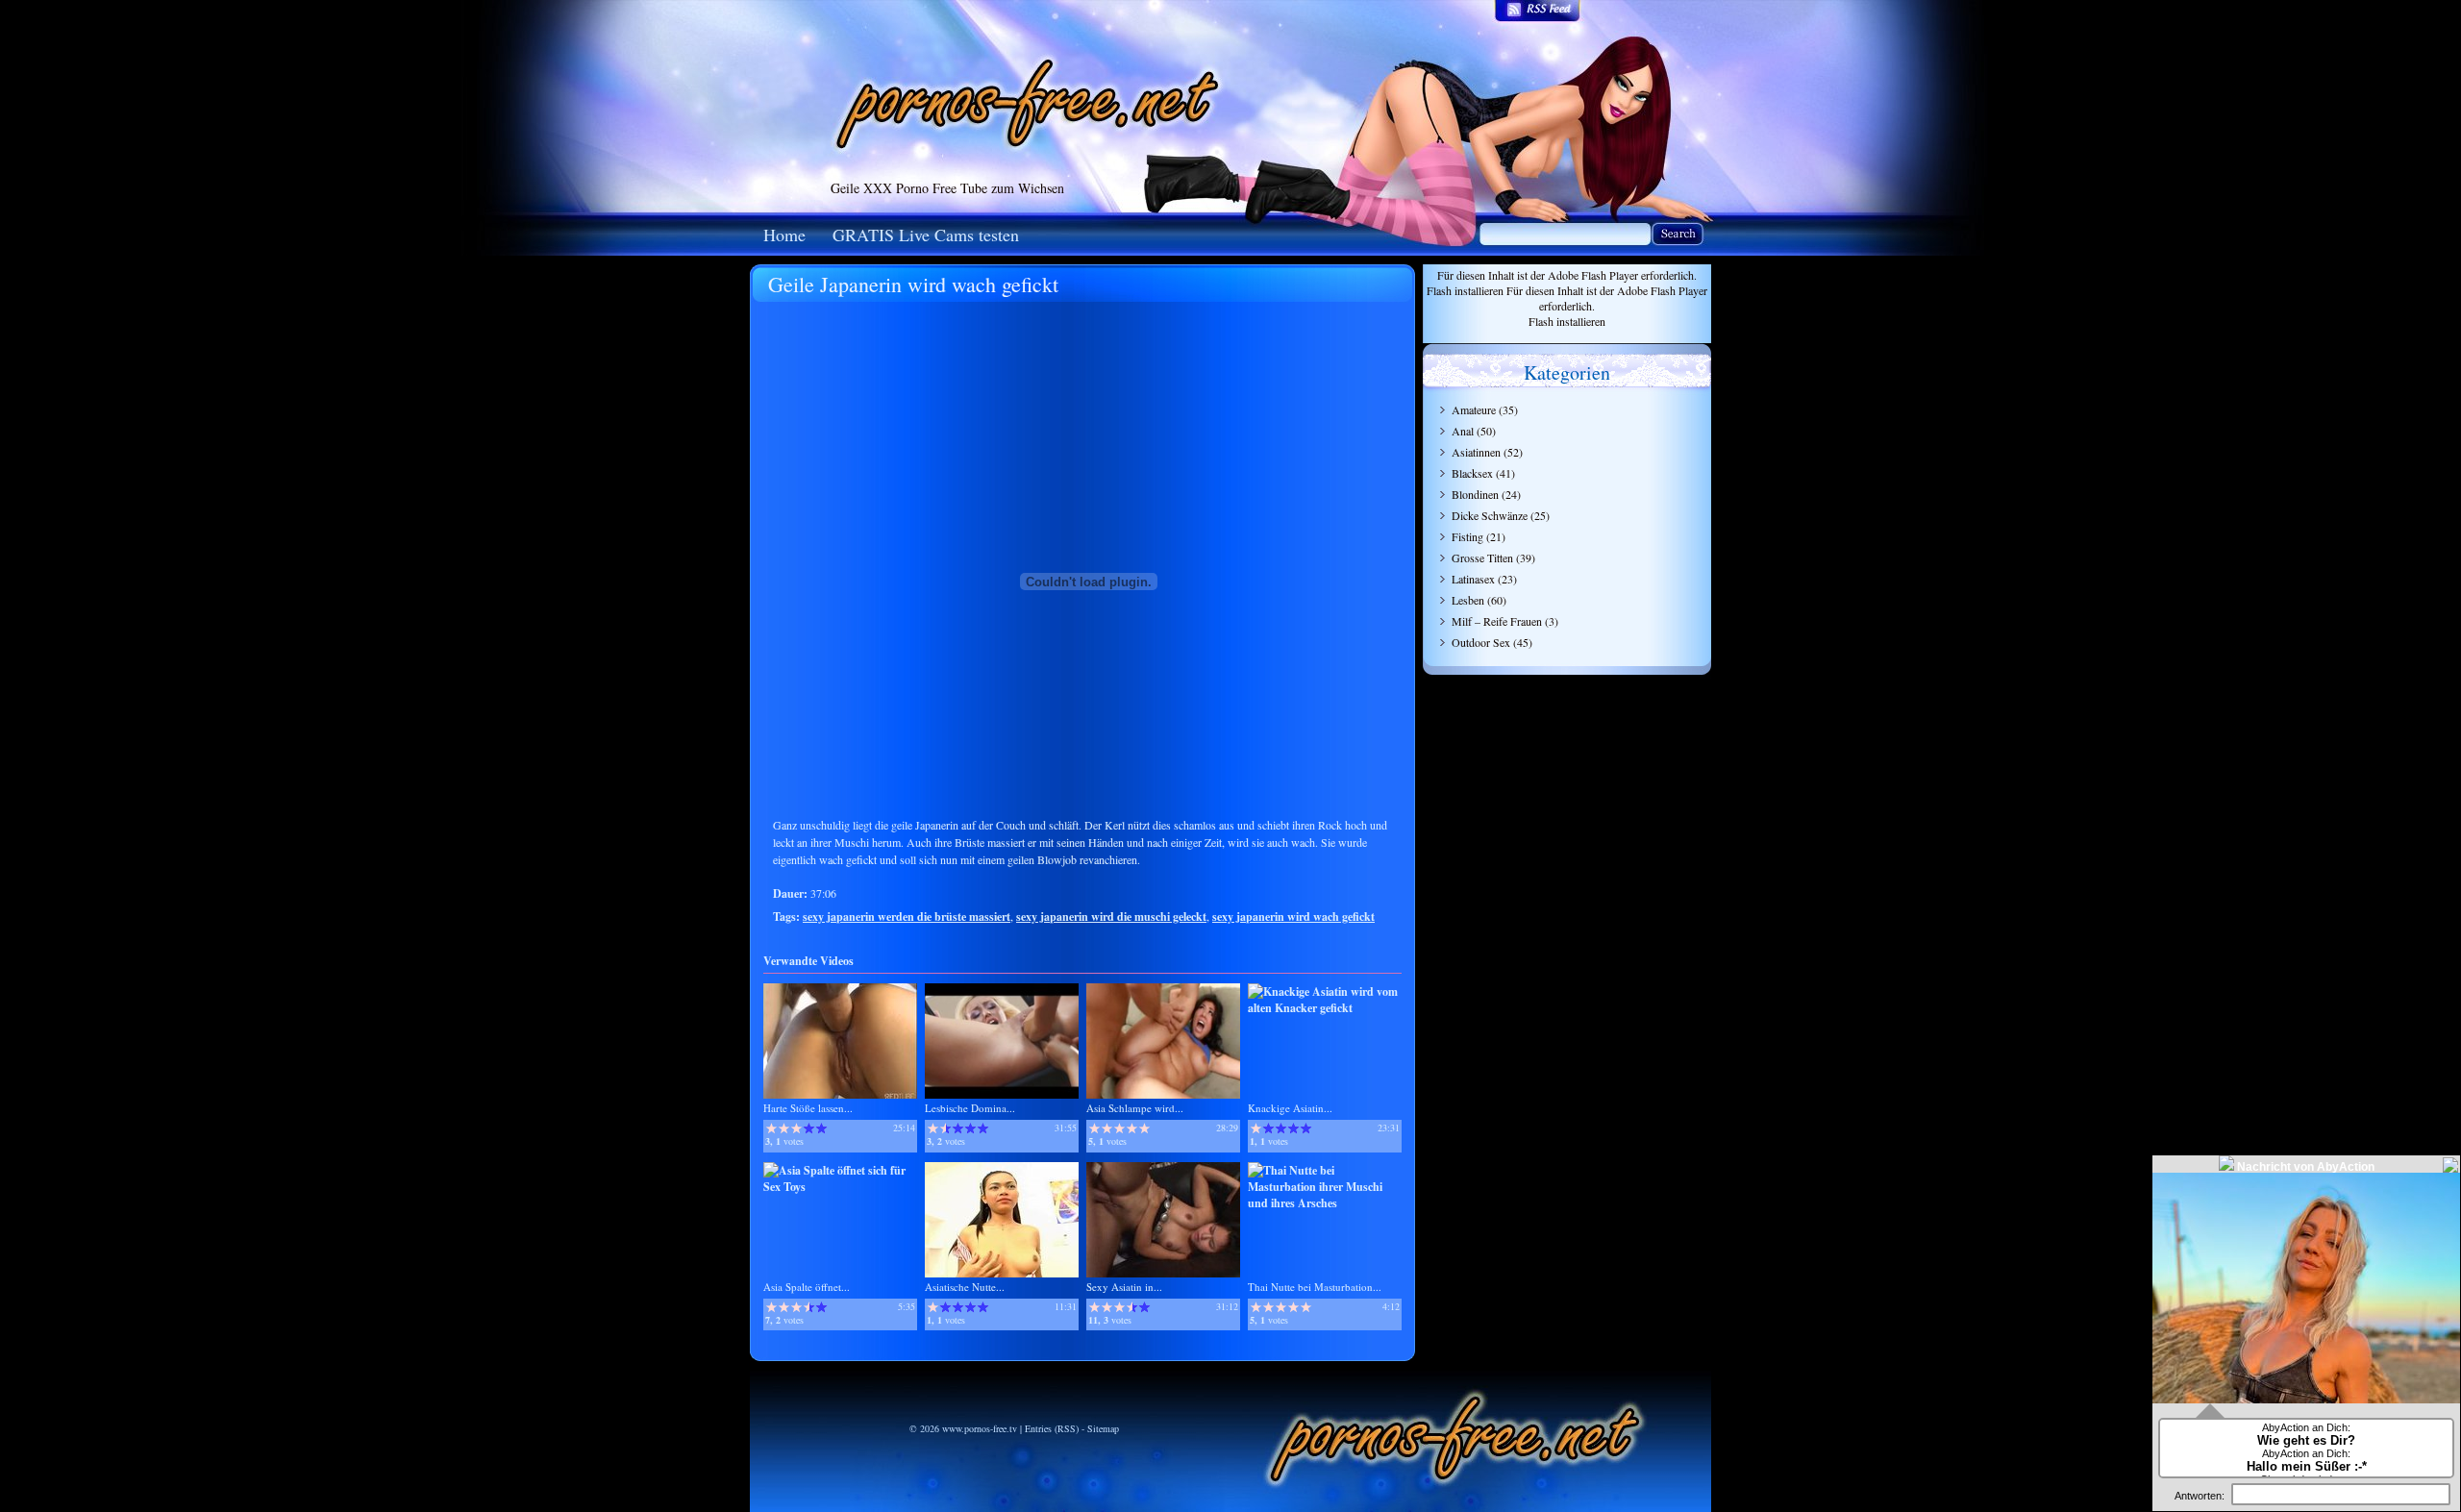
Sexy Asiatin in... (1124, 1287)
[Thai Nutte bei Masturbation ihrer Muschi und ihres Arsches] (1325, 1203)
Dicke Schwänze (1490, 515)
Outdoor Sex (1481, 642)
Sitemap (1103, 1428)
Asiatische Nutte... (965, 1287)
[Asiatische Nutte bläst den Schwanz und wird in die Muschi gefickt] (1002, 1273)
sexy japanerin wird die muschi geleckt (1111, 917)
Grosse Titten (1482, 558)
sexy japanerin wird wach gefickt (1293, 917)
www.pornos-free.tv (980, 1428)
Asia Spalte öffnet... (807, 1287)
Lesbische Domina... (970, 1108)
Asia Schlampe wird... (1135, 1108)
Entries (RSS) (1052, 1428)
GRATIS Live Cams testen (926, 235)
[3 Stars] (796, 1128)
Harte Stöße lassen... (808, 1108)
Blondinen (1475, 494)
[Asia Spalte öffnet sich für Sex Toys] (840, 1187)
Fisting (1467, 536)
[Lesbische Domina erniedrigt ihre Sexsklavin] (1002, 1094)
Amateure (1474, 409)
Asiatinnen (1476, 452)
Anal (1463, 431)
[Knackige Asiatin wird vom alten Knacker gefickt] (1325, 1008)
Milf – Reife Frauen (1497, 621)
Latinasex (1473, 579)
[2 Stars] (784, 1128)
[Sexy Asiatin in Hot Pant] (1163, 1273)
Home (784, 235)
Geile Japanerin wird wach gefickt (913, 284)
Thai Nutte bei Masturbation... (1315, 1287)
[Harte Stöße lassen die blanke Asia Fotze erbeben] (840, 1094)
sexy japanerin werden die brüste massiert (907, 917)
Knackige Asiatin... (1290, 1108)
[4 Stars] (809, 1128)
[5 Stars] (821, 1128)
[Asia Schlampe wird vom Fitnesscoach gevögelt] (1163, 1094)
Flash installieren (1465, 290)
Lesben (1468, 600)
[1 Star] (771, 1128)
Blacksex (1472, 473)
